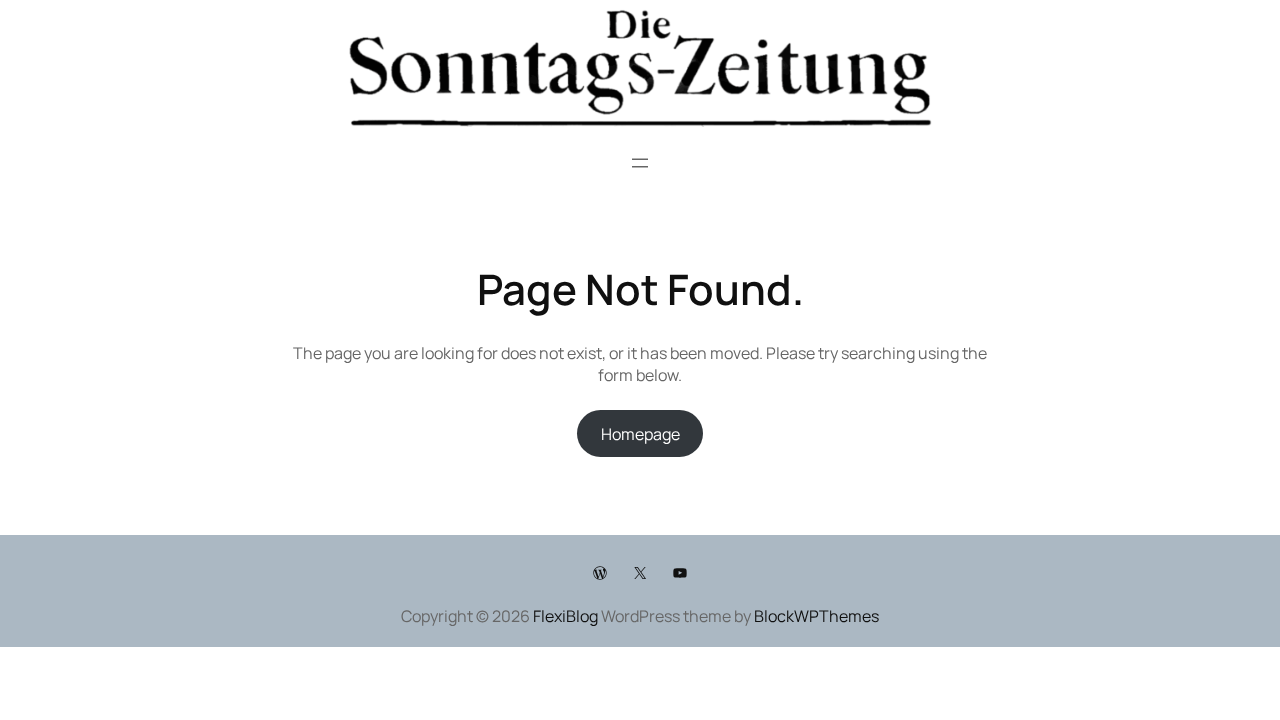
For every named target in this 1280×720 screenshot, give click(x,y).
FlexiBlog (565, 616)
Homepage (640, 434)
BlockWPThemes (816, 616)
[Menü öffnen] (640, 163)
